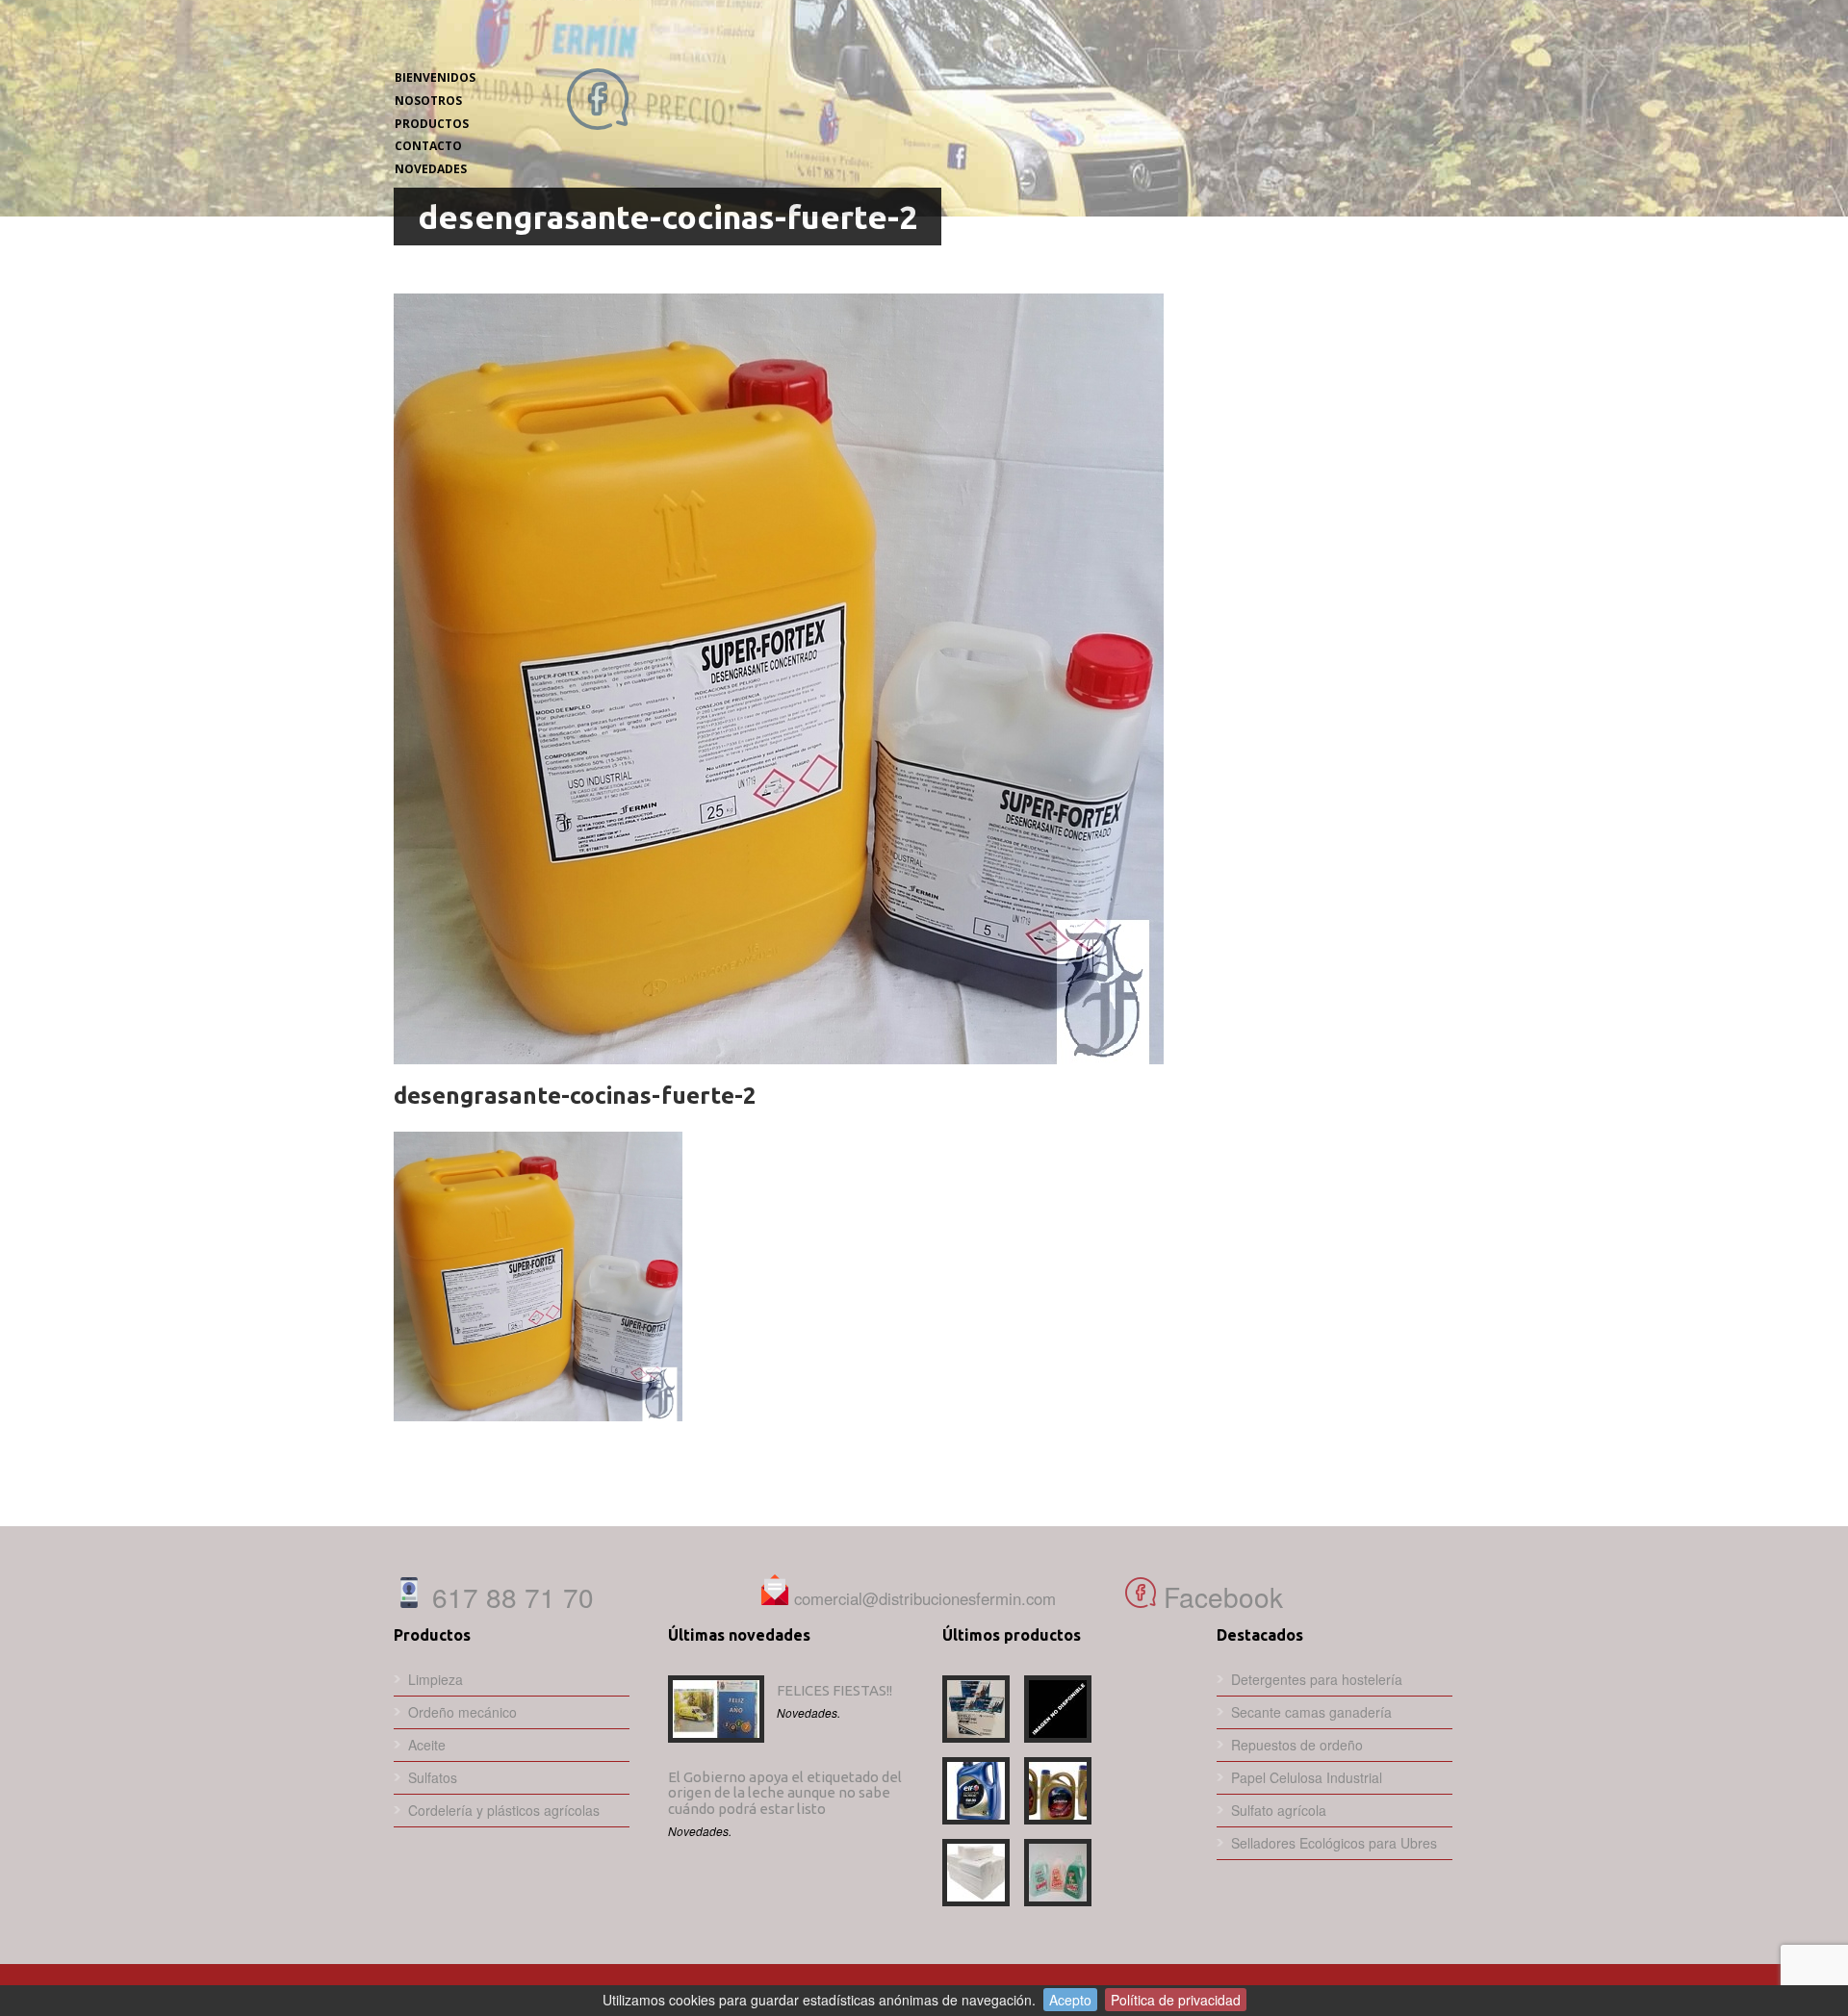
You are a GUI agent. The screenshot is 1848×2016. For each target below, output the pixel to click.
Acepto (1070, 2000)
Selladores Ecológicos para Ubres (1334, 1843)
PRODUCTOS (432, 124)
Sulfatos (433, 1777)
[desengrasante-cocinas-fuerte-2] (923, 679)
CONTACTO (428, 146)
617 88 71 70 (509, 1596)
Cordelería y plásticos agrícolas (504, 1810)
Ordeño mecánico (462, 1712)
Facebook (1219, 1596)
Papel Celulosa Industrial (1307, 1777)
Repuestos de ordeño (1297, 1745)
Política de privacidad (1176, 2000)
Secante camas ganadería (1311, 1712)
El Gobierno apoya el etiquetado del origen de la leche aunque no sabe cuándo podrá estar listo (785, 1793)
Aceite (427, 1745)
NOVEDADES (431, 169)
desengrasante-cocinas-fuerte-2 (575, 1096)
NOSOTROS (428, 101)
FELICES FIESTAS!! (834, 1690)
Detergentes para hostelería (1317, 1679)
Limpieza (436, 1679)
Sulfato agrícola (1279, 1810)
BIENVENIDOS (435, 77)
